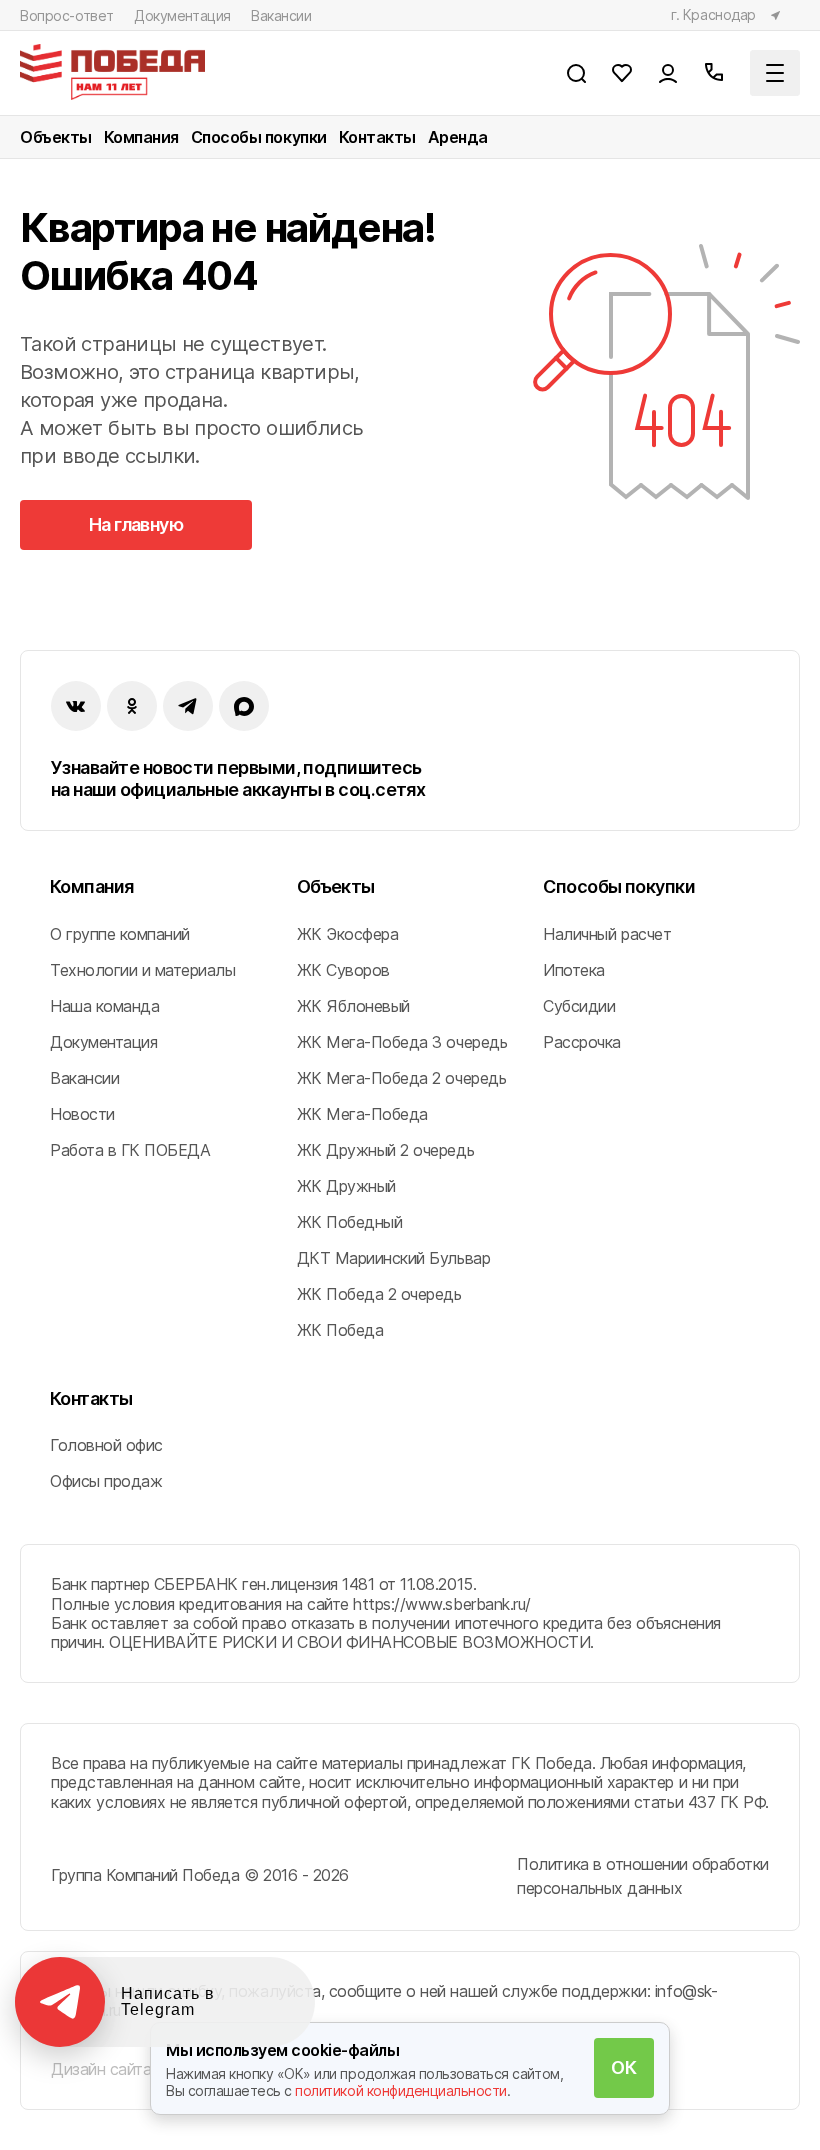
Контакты (377, 137)
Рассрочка (582, 1042)
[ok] (132, 706)
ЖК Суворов (343, 970)
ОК (623, 2067)
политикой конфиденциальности (401, 2090)
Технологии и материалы (142, 970)
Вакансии (281, 15)
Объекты (56, 137)
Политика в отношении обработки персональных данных (643, 1876)
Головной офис (106, 1445)
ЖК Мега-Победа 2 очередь (401, 1078)
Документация (182, 15)
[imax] (244, 706)
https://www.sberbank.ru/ (441, 1604)
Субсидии (579, 1006)
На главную (136, 524)
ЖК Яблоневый (353, 1006)
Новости (82, 1114)
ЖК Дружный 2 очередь (385, 1150)
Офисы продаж (106, 1481)
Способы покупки (259, 137)
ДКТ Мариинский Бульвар (393, 1258)
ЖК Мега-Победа (362, 1114)
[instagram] (188, 706)
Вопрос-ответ (67, 15)
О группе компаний (120, 934)
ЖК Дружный (346, 1186)
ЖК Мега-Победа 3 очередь (402, 1042)
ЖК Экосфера (348, 934)
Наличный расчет (607, 934)
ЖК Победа (340, 1330)
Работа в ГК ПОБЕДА (130, 1150)
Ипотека (574, 970)
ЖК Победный (350, 1222)
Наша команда (104, 1006)
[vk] (76, 706)
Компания (141, 137)
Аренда (458, 137)
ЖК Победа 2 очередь (379, 1294)
